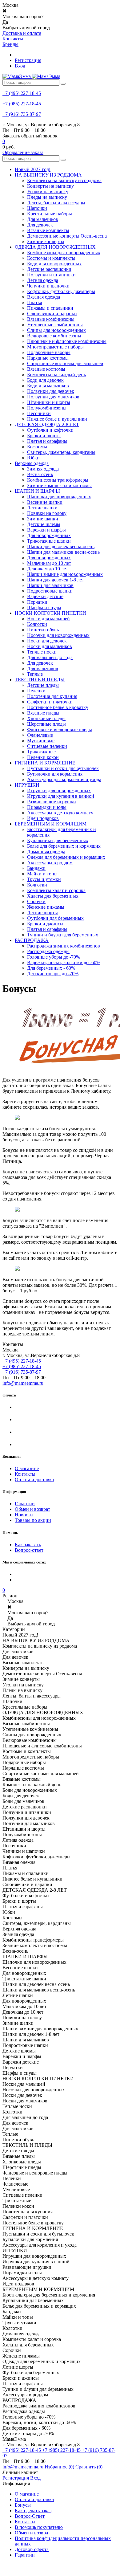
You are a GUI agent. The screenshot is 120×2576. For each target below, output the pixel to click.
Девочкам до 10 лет (48, 569)
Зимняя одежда (43, 469)
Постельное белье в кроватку (58, 707)
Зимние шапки (43, 519)
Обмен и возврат (32, 1509)
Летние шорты (42, 913)
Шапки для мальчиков (50, 585)
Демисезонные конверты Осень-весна (67, 236)
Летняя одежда (43, 280)
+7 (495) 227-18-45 (22, 93)
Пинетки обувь (43, 630)
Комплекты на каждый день (56, 375)
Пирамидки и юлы (47, 807)
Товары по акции (33, 1520)
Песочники (39, 413)
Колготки (37, 624)
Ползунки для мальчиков (53, 397)
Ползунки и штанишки (51, 275)
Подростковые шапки (50, 591)
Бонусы (23, 2505)
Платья (34, 302)
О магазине (27, 1468)
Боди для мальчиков (48, 386)
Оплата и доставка (34, 1480)
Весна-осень (40, 474)
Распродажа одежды (48, 951)
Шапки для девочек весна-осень (61, 546)
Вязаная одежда (44, 297)
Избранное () (60, 2467)
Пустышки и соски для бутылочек (63, 768)
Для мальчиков (43, 219)
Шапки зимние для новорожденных (65, 574)
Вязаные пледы (43, 713)
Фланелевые (40, 735)
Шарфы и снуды (44, 607)
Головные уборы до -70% (54, 957)
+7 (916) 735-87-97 (22, 114)
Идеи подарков (43, 818)
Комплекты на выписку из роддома (64, 180)
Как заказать (28, 1545)
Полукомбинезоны (47, 408)
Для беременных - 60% (51, 968)
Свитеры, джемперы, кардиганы (61, 452)
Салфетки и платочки (50, 702)
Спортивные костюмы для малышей (65, 363)
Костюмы (37, 447)
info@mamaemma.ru (23, 1383)
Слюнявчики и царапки (52, 314)
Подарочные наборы (49, 352)
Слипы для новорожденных (56, 330)
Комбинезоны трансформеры (58, 480)
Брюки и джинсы (45, 924)
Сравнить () (89, 2467)
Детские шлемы (44, 524)
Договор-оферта (32, 2549)
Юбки (33, 458)
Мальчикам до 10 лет (49, 563)
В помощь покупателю (39, 2527)
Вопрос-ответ (29, 1550)
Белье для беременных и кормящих (64, 846)
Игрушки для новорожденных (59, 791)
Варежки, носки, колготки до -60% (64, 962)
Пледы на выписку (47, 197)
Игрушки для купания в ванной (61, 796)
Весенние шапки (45, 502)
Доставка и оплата (22, 33)
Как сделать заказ (33, 2511)
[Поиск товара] (63, 84)
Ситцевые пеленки (47, 746)
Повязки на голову (47, 513)
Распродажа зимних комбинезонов (64, 946)
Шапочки (37, 208)
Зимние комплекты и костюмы (59, 485)
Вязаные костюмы (46, 369)
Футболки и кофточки (50, 430)
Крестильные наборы (50, 214)
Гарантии (25, 1504)
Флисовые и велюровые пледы (60, 730)
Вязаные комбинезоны (51, 319)
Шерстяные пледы (46, 724)
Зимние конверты (46, 241)
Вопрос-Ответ (30, 2516)
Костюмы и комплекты (51, 258)
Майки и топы (42, 874)
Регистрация (28, 60)
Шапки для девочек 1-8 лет (56, 580)
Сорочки (36, 901)
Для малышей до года (50, 657)
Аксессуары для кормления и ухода (64, 779)
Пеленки (36, 691)
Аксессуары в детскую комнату (60, 813)
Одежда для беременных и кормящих (66, 857)
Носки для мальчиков (50, 646)
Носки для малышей (48, 619)
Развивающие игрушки (52, 802)
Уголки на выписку (48, 192)
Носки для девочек (47, 641)
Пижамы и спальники (50, 308)
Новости (24, 1515)
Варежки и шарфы (46, 530)
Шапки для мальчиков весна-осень (63, 552)
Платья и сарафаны (47, 441)
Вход (20, 66)
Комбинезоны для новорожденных (64, 253)
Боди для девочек (45, 380)
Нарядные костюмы (48, 358)
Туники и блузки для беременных (63, 935)
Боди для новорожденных (54, 264)
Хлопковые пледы (46, 718)
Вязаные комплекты (48, 230)
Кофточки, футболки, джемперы (61, 291)
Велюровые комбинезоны (54, 336)
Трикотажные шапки (49, 541)
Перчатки (37, 602)
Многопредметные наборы (55, 347)
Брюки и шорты (44, 436)
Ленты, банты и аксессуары (56, 203)
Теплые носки (42, 652)
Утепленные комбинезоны (55, 325)
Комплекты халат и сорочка (56, 890)
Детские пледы (43, 685)
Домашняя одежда (46, 852)
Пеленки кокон (43, 757)
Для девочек (40, 225)
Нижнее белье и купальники (57, 419)
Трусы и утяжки (44, 879)
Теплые (35, 674)
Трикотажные (41, 752)
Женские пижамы (46, 907)
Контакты (13, 39)
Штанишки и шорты (49, 402)
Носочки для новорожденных (58, 635)
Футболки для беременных (55, 918)
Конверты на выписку (50, 186)
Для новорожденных (49, 535)
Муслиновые (41, 741)
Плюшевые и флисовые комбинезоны (67, 341)
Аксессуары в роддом (50, 863)
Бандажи (36, 868)
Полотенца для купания (52, 696)
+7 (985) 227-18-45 (22, 104)
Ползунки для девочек (51, 391)
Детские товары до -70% (53, 974)
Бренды (10, 44)
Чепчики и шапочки (48, 286)
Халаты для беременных (53, 896)
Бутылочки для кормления (55, 774)
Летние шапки (42, 508)
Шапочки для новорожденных (59, 497)
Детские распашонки (49, 269)
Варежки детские (45, 596)
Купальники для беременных (58, 840)
